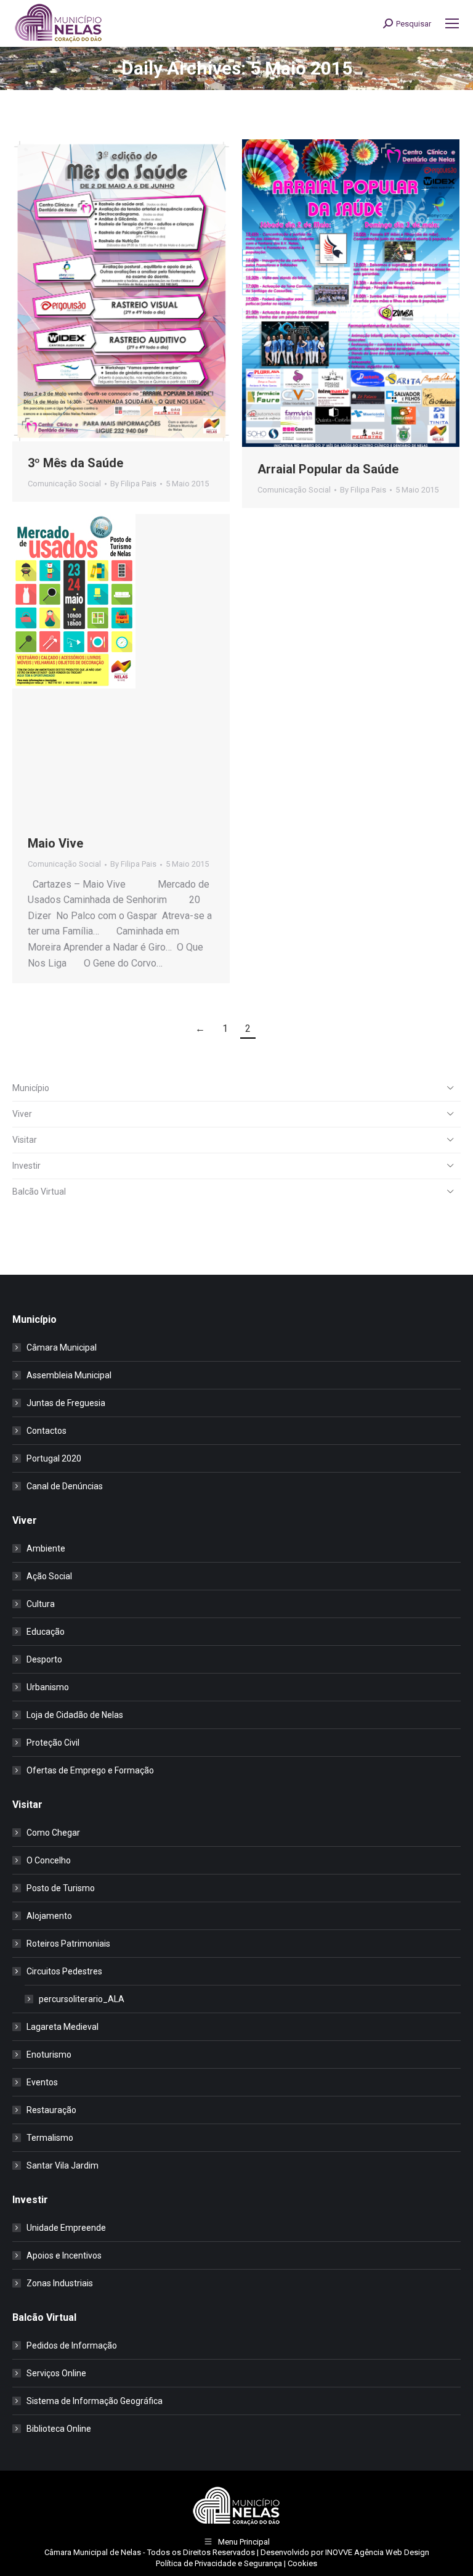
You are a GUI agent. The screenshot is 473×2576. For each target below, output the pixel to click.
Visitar (25, 1140)
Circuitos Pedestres (64, 1971)
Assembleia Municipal (69, 1375)
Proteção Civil (53, 1743)
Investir (26, 1166)
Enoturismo (49, 2055)
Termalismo (50, 2138)
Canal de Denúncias (65, 1486)
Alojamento (49, 1916)
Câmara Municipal (62, 1347)
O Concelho (49, 1860)
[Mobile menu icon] (452, 23)
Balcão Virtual (39, 1192)
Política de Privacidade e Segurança (219, 2563)
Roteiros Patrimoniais (68, 1944)
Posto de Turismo (61, 1888)
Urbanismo (48, 1687)
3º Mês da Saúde (75, 463)
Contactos (46, 1431)
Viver (22, 1114)
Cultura (41, 1604)
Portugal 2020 (54, 1458)
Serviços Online (56, 2373)
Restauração (51, 2110)
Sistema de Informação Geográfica (95, 2401)
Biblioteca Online (59, 2429)
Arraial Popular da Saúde (328, 469)
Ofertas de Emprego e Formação (90, 1770)
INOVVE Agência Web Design (377, 2552)
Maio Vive (55, 843)
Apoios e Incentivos (64, 2255)
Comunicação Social (64, 484)
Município (31, 1088)
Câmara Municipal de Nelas (93, 2552)
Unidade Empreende (66, 2228)
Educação (46, 1632)
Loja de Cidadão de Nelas (75, 1715)
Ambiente (46, 1548)
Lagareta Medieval (63, 2027)
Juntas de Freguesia (66, 1403)
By (133, 484)
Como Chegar (53, 1833)
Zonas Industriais (60, 2283)
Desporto (44, 1659)
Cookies (302, 2563)
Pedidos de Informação (72, 2345)
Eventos (42, 2082)
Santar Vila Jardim (63, 2165)
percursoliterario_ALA (82, 1999)
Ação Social (49, 1576)
